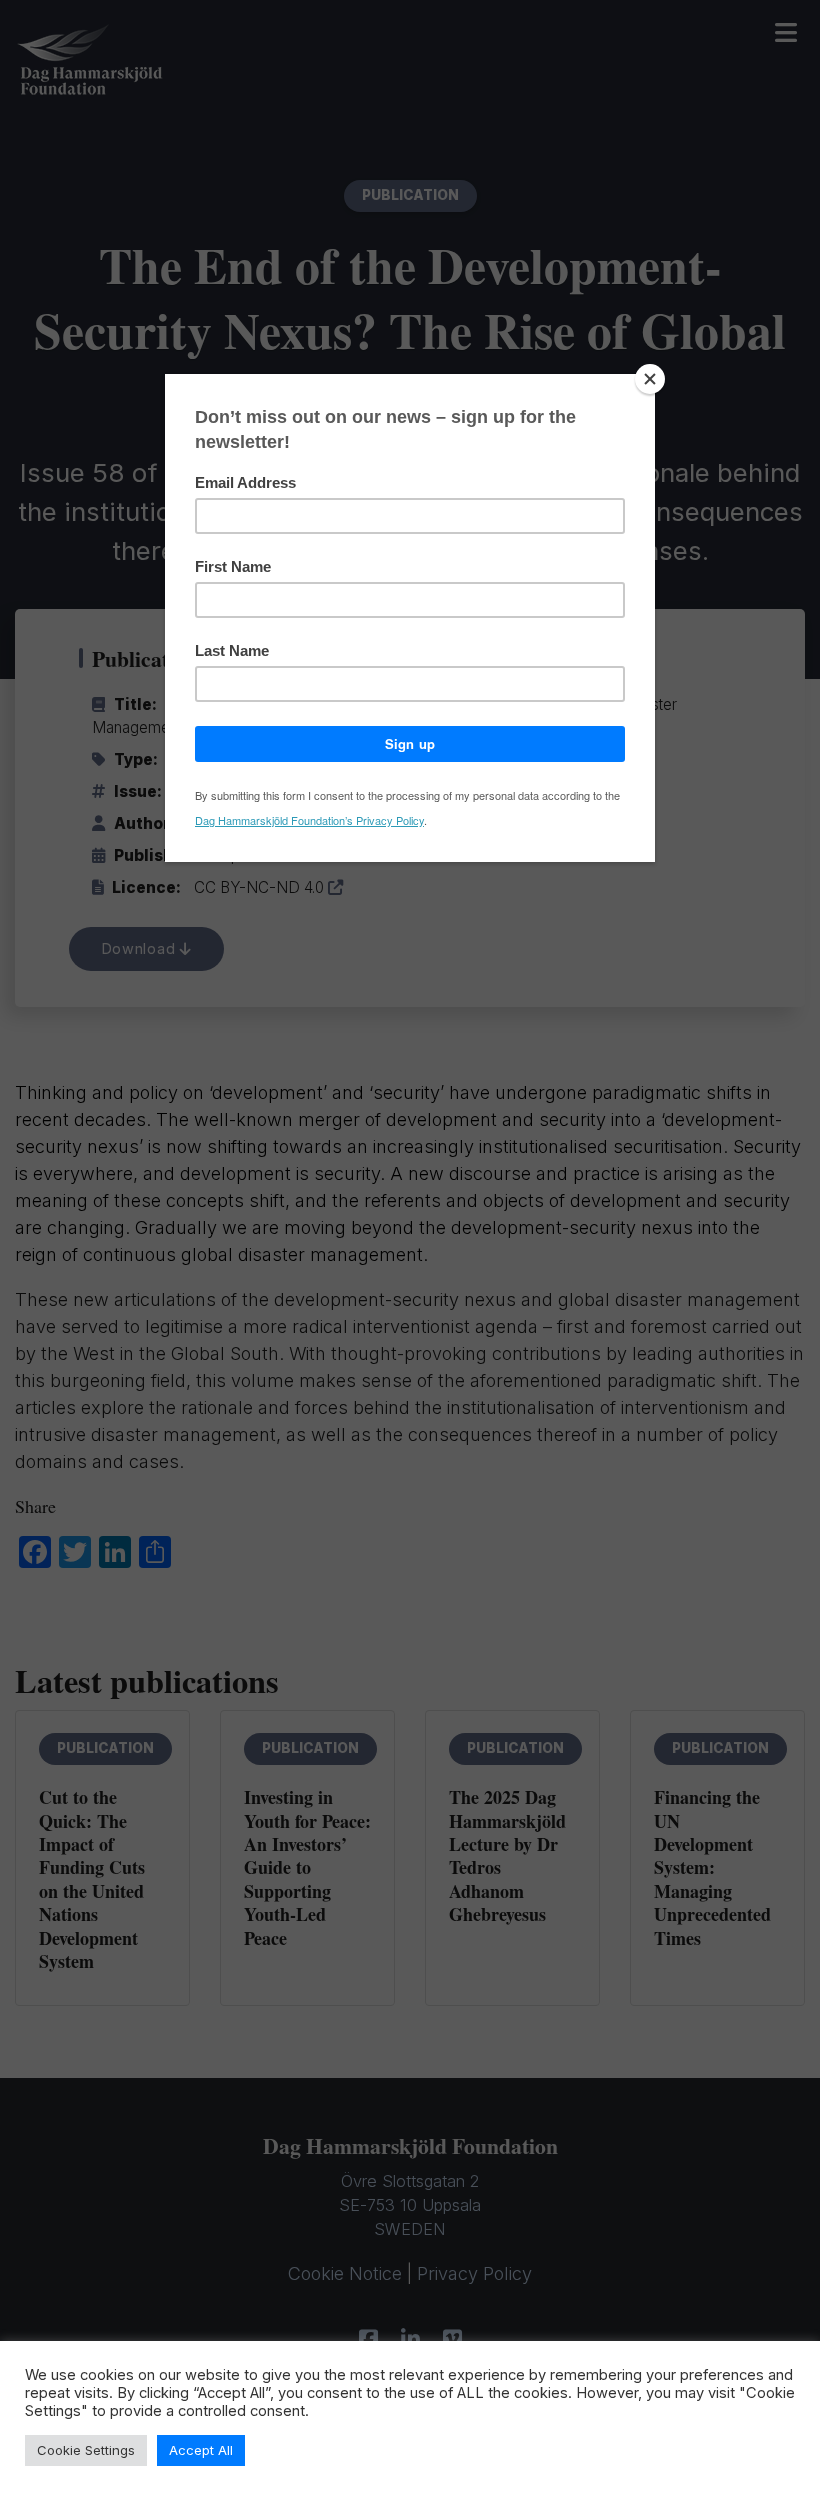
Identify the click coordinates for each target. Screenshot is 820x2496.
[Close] (650, 379)
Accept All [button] (201, 2450)
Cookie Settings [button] (86, 2450)
